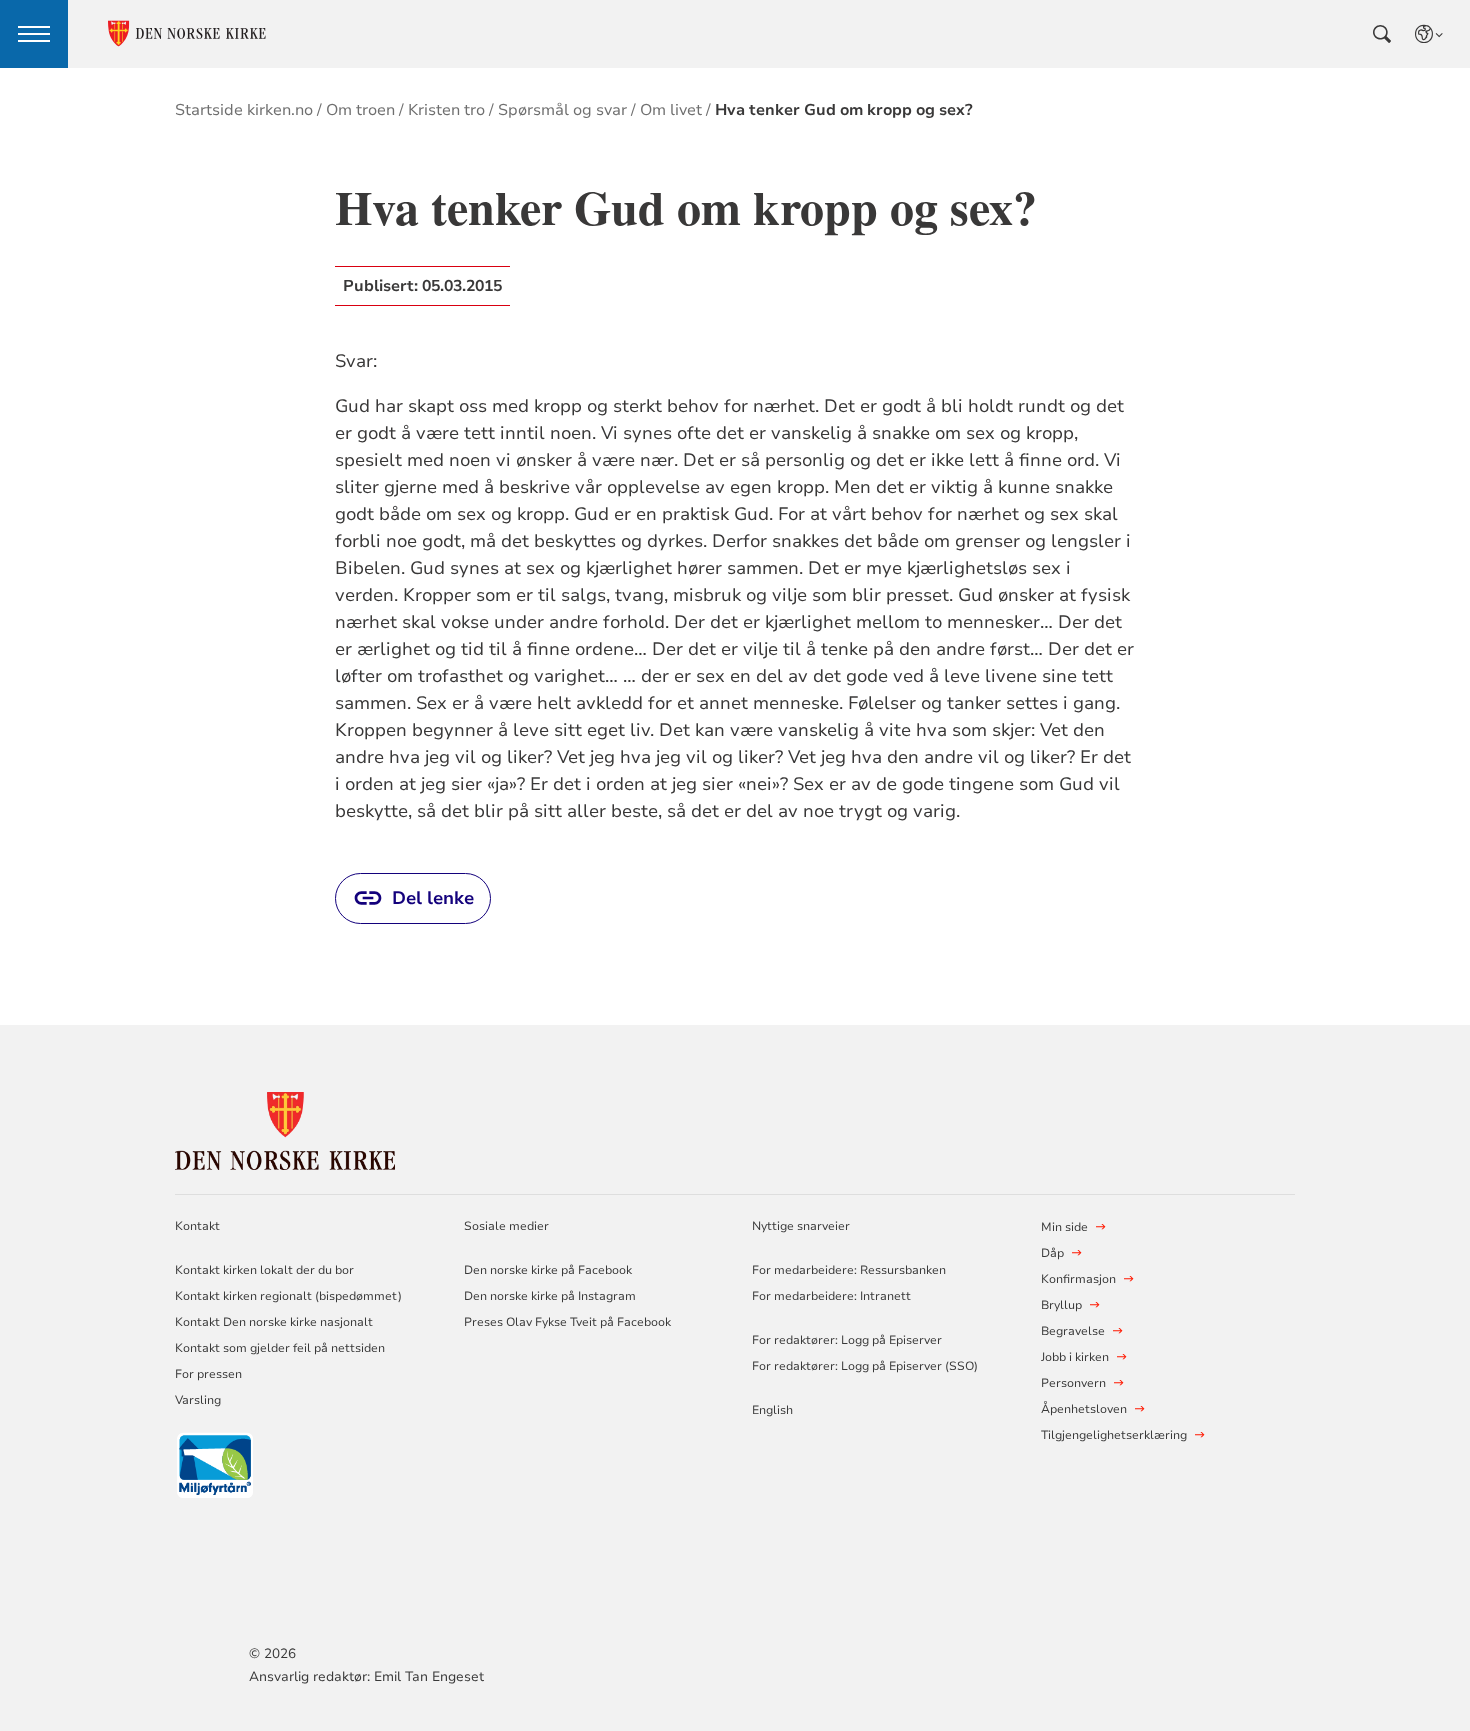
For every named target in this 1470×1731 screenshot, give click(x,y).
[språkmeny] (1430, 34)
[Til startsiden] (285, 1128)
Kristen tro (446, 110)
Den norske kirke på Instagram (550, 1296)
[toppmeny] (34, 34)
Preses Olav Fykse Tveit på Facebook (567, 1322)
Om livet (671, 110)
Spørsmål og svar (562, 110)
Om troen (360, 110)
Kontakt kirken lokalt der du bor (266, 1270)
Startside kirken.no (244, 110)
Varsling (198, 1400)
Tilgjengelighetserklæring (1114, 1435)
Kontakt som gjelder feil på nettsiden (280, 1348)
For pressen (208, 1374)
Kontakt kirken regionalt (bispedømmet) (288, 1296)
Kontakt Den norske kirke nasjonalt (274, 1322)
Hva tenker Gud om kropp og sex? (844, 110)
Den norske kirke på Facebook (548, 1270)
